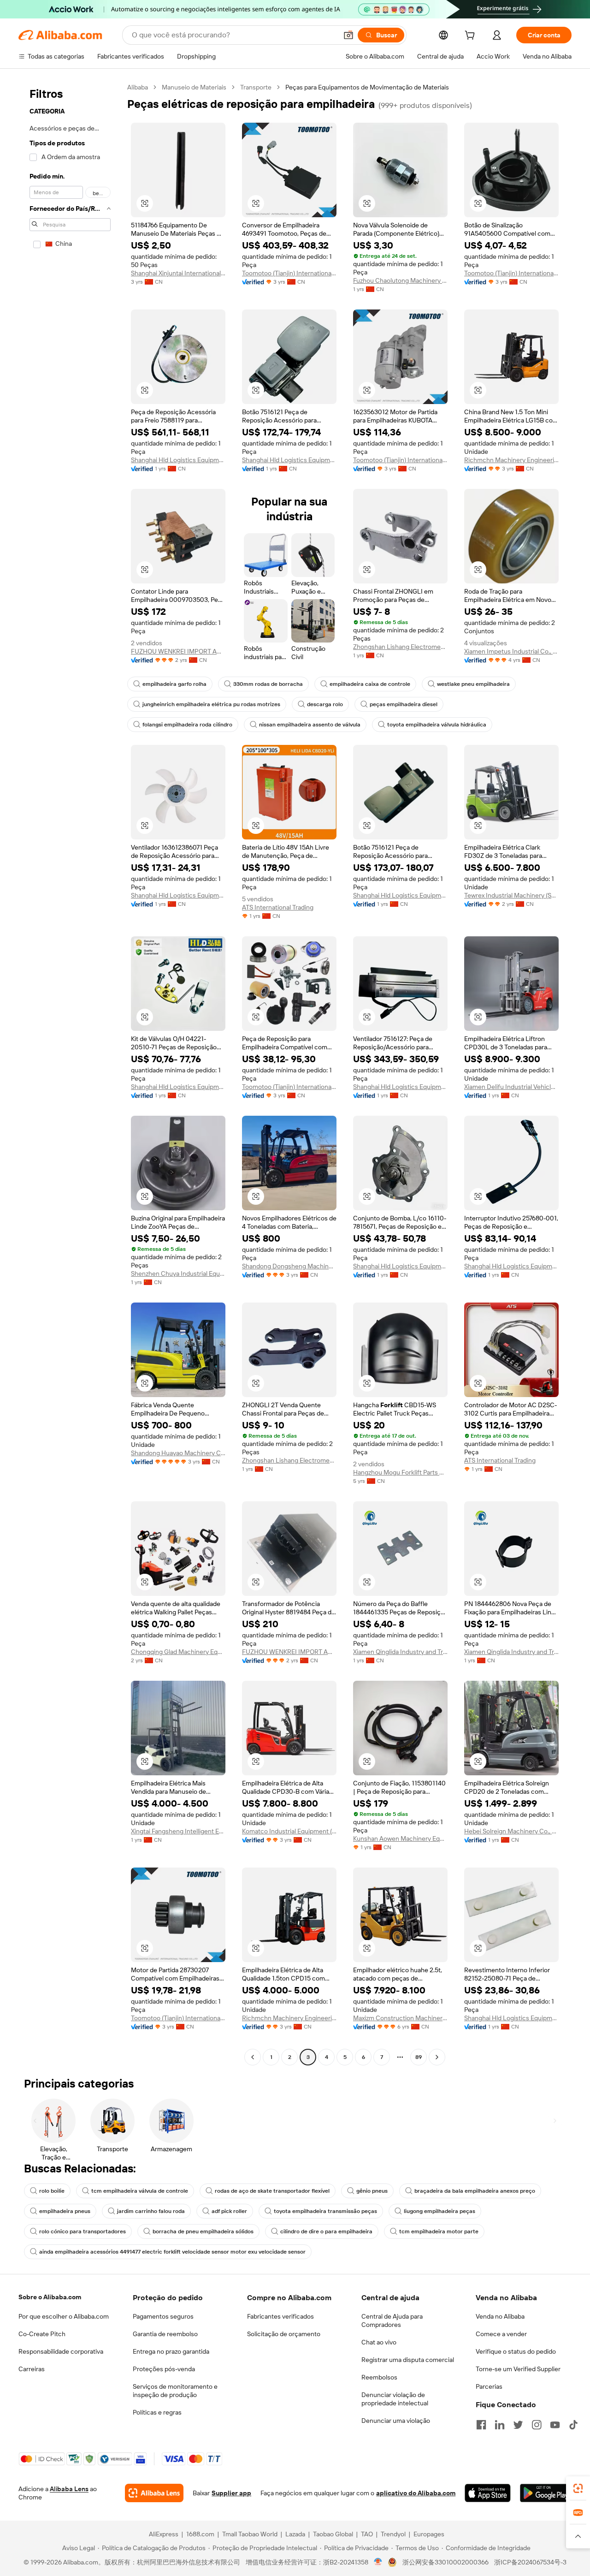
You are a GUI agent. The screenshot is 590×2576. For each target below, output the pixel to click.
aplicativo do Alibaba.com (416, 2493)
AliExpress (164, 2534)
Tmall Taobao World (250, 2534)
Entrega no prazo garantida (171, 2351)
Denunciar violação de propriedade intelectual (395, 2399)
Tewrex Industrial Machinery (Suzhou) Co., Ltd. (511, 895)
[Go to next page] (437, 2057)
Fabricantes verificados (280, 2316)
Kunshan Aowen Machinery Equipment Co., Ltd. (400, 1838)
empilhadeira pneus (65, 2211)
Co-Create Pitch (42, 2334)
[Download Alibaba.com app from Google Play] (546, 2493)
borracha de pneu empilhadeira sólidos (203, 2231)
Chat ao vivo (379, 2342)
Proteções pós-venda (164, 2369)
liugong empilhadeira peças (440, 2211)
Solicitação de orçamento (284, 2334)
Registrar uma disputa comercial (408, 2360)
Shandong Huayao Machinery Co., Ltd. (178, 1453)
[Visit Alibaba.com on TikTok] (573, 2425)
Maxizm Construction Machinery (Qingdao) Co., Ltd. (400, 2018)
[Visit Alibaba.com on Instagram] (537, 2425)
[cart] (472, 36)
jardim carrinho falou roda (151, 2211)
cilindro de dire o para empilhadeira (326, 2231)
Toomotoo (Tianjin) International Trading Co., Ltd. (289, 273)
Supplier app (231, 2493)
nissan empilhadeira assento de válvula (310, 725)
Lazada (295, 2534)
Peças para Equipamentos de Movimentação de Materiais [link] (367, 87)
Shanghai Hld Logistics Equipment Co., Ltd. (178, 460)
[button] (348, 35)
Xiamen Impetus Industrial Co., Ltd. (511, 651)
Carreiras (32, 2369)
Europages (429, 2534)
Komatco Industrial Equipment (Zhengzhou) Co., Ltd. (289, 1831)
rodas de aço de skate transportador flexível (272, 2191)
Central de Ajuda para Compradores (392, 2320)
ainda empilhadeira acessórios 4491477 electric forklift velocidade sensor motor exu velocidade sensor (172, 2252)
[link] (578, 2488)
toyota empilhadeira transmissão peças (325, 2211)
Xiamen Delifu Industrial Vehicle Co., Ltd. (511, 1087)
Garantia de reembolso (165, 2334)
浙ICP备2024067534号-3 (530, 2562)
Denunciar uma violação (396, 2421)
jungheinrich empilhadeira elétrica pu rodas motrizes (211, 704)
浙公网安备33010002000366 (445, 2562)
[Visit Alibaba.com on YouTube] (555, 2425)
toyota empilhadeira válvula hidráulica (437, 725)
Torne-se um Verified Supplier (518, 2369)
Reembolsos (379, 2377)
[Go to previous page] (253, 2057)
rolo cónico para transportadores (83, 2231)
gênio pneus (372, 2191)
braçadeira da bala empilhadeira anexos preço (475, 2191)
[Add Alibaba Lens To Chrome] (154, 2493)
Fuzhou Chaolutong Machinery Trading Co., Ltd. (400, 280)
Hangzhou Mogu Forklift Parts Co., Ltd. (400, 1472)
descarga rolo (325, 704)
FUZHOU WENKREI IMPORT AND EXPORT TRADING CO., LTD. (178, 651)
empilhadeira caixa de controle (370, 684)
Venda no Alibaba (500, 2316)
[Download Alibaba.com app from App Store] (487, 2493)
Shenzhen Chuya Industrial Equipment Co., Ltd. (178, 1273)
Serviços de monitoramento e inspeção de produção (175, 2391)
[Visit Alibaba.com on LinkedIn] (500, 2425)
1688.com (200, 2534)
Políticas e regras (157, 2412)
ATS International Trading (278, 907)
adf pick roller (229, 2211)
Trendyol (393, 2534)
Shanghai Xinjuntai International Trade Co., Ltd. (178, 273)
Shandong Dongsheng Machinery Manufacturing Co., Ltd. (289, 1266)
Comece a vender (501, 2334)
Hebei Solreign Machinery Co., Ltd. (511, 1831)
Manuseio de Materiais (194, 87)
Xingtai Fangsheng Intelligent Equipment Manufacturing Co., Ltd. (178, 1831)
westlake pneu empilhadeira (473, 684)
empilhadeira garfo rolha (174, 684)
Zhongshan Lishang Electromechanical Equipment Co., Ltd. (400, 647)
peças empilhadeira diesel (404, 704)
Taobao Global (333, 2534)
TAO (367, 2534)
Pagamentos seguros (163, 2316)
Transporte (256, 87)
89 (419, 2057)
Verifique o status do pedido (516, 2351)
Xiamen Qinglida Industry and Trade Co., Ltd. (400, 1652)
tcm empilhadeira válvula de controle (140, 2191)
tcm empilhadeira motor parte (439, 2231)
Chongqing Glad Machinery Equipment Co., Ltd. (178, 1652)
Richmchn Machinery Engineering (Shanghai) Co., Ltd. (511, 460)
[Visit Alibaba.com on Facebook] (481, 2425)
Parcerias (489, 2386)
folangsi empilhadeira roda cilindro (187, 725)
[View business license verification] (378, 2562)
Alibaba (138, 87)
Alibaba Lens (69, 2489)
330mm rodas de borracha (268, 684)
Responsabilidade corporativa (61, 2351)
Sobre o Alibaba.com (50, 2297)
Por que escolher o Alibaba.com (64, 2316)
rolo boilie (52, 2191)
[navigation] (70, 1073)
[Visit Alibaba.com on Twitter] (518, 2425)
